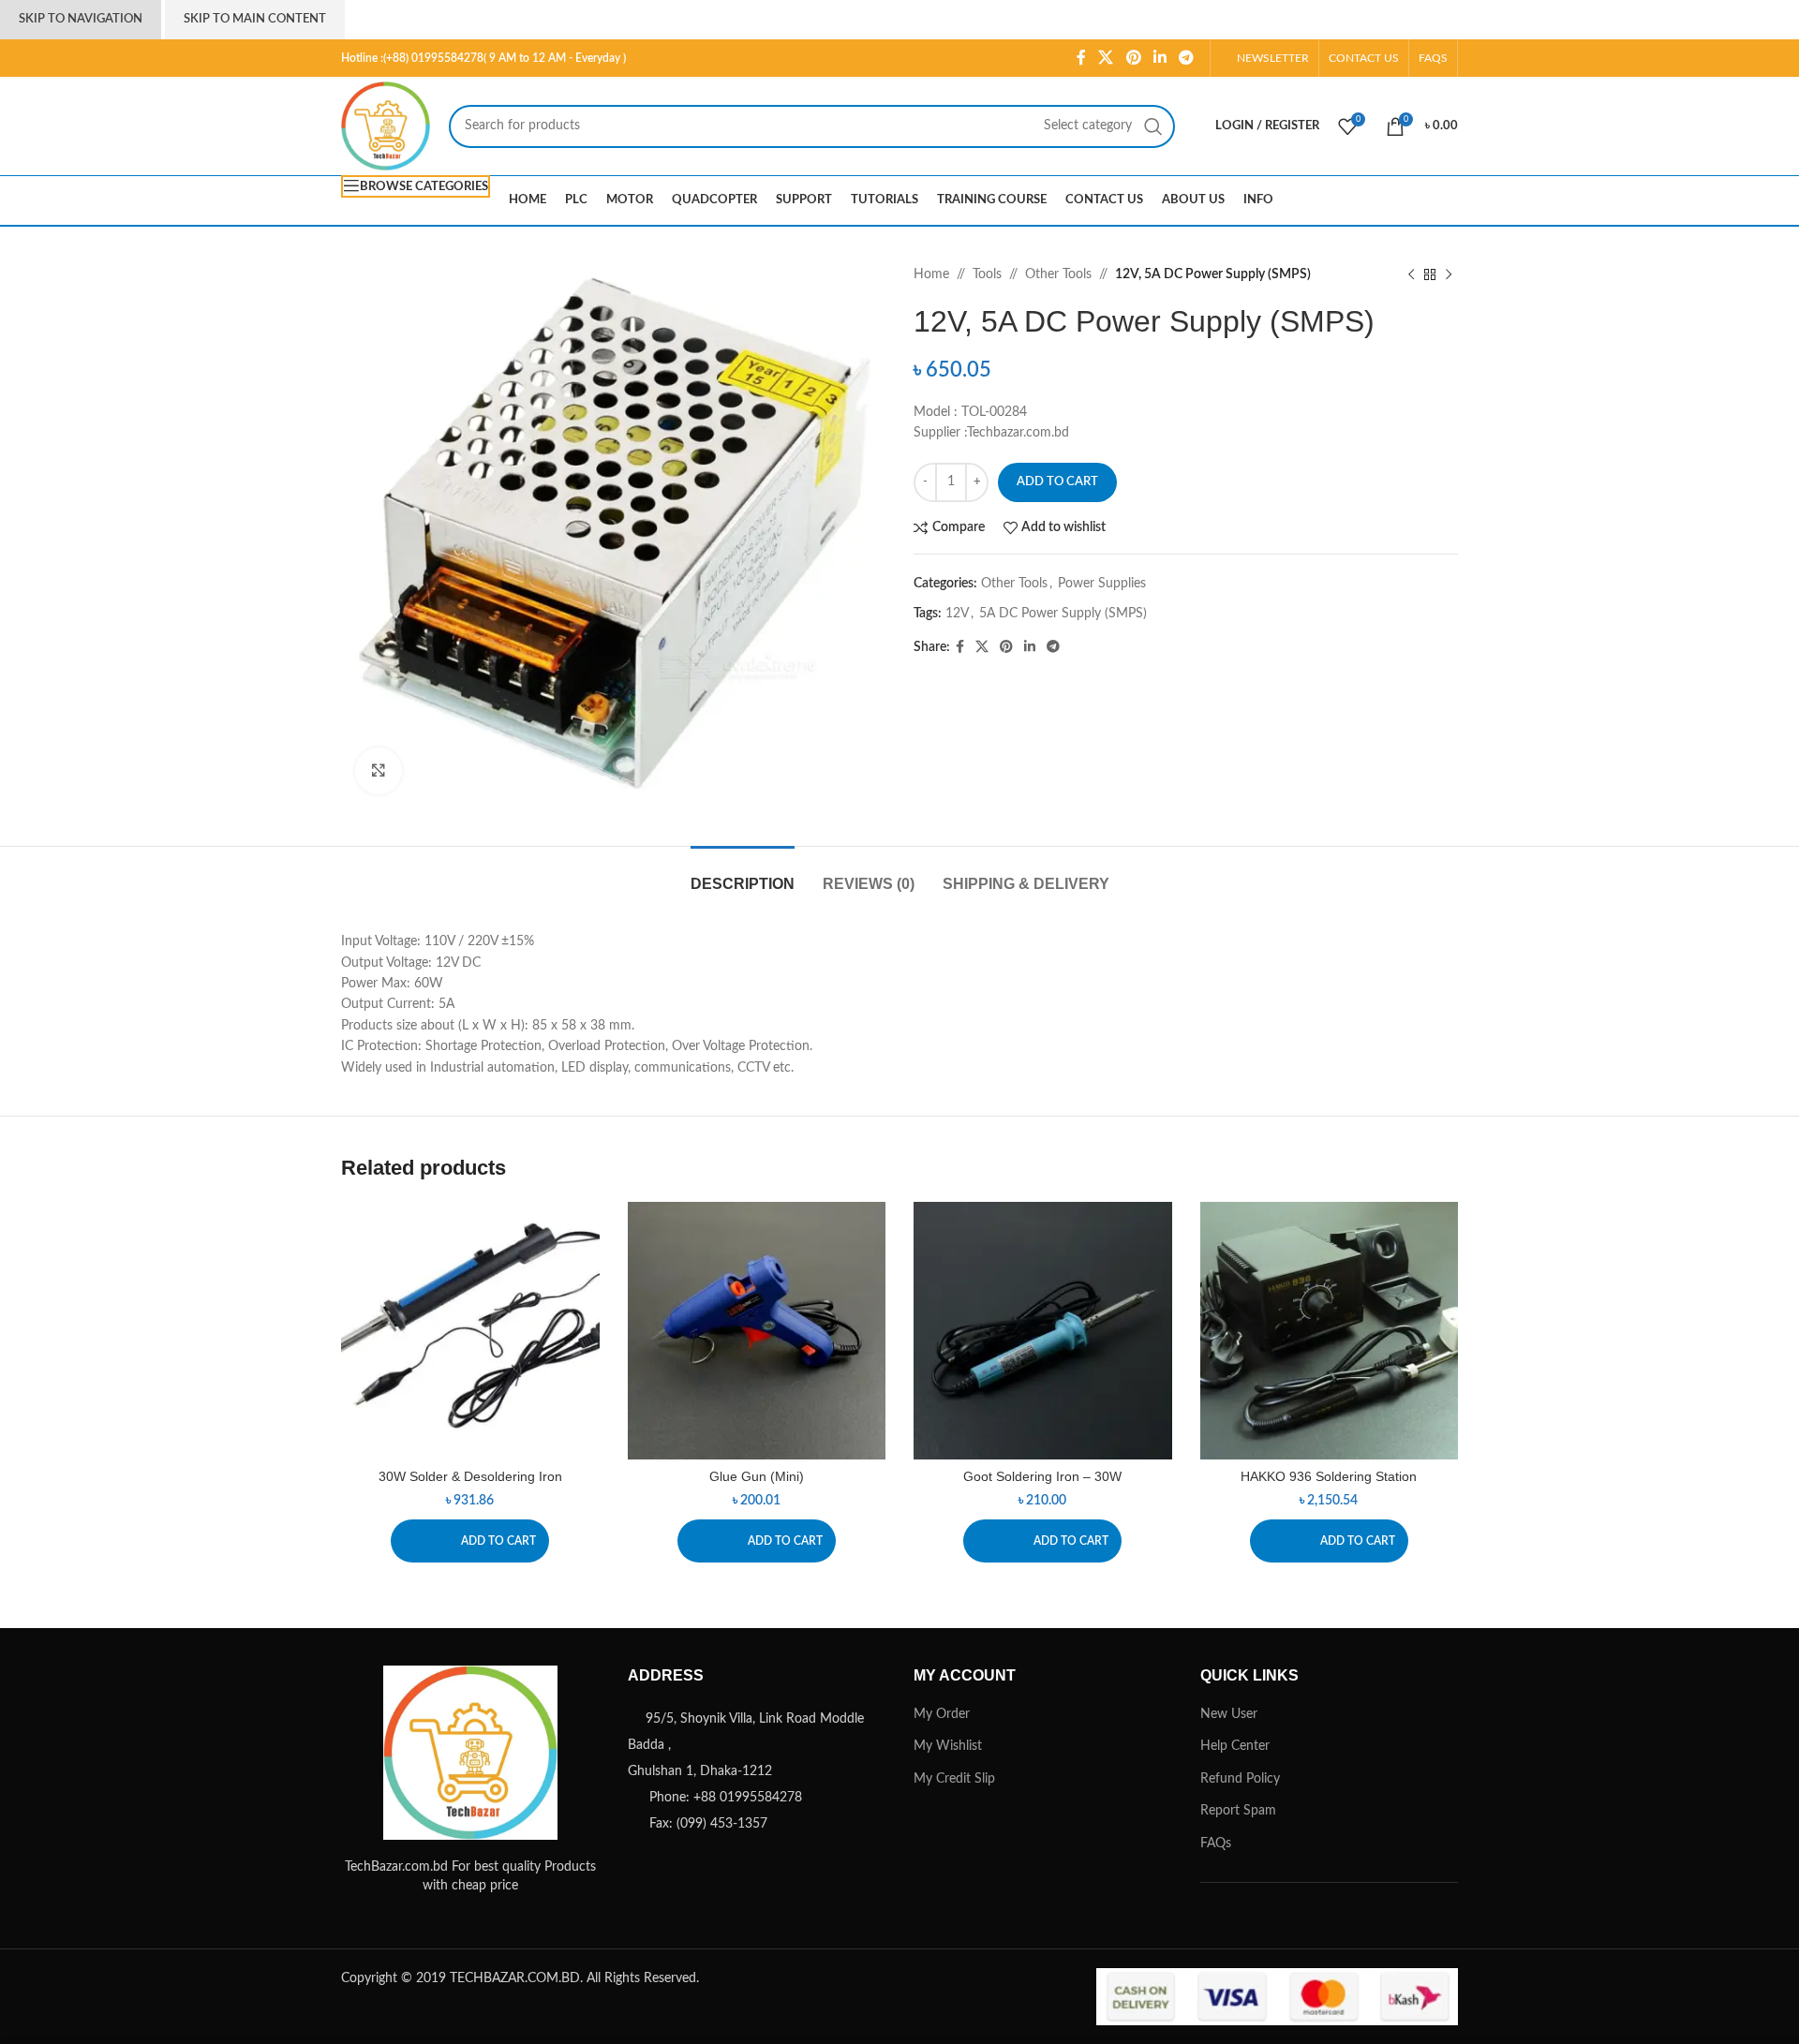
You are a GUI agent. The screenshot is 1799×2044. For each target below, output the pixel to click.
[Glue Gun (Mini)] (757, 1331)
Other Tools (1058, 274)
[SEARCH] (1153, 126)
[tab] (743, 874)
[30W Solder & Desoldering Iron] (470, 1331)
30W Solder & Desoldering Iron (470, 1476)
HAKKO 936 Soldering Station (1329, 1476)
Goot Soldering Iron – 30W (1042, 1476)
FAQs (1216, 1844)
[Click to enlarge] (379, 771)
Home (931, 274)
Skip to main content (255, 19)
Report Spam (1238, 1811)
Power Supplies (1102, 584)
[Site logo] (386, 126)
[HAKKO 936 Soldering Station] (1330, 1331)
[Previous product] (1411, 274)
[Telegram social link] (1187, 58)
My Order (942, 1714)
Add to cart (1057, 482)
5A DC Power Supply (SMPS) (1063, 614)
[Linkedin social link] (1160, 58)
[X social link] (1106, 58)
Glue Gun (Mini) (757, 1476)
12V (957, 614)
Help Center (1235, 1746)
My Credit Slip (954, 1779)
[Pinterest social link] (1133, 58)
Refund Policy (1240, 1779)
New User (1229, 1714)
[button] (470, 1541)
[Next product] (1449, 274)
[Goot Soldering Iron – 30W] (1043, 1331)
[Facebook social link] (1081, 58)
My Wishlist (948, 1746)
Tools (987, 274)
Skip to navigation (81, 19)
